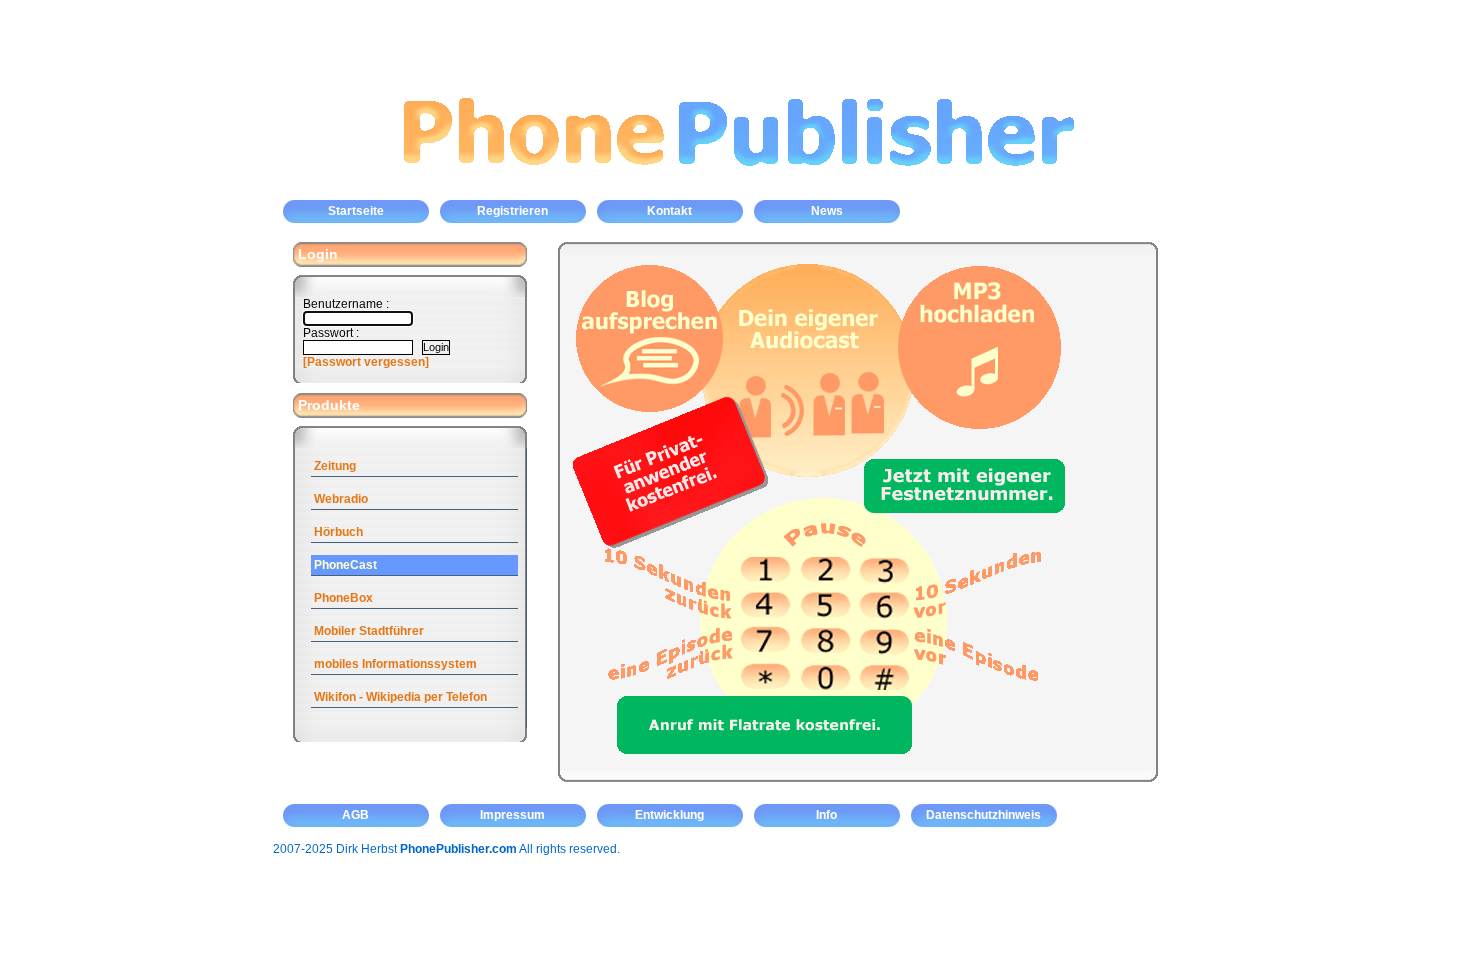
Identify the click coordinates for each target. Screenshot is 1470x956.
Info (826, 815)
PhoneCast (345, 565)
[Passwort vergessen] (366, 362)
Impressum (512, 815)
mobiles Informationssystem (395, 664)
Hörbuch (338, 532)
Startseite (356, 211)
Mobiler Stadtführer (369, 631)
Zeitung (335, 466)
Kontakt (669, 211)
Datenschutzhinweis (983, 815)
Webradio (341, 499)
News (827, 211)
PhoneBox (343, 598)
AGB (355, 815)
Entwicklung (669, 815)
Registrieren (512, 211)
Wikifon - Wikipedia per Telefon (400, 697)
